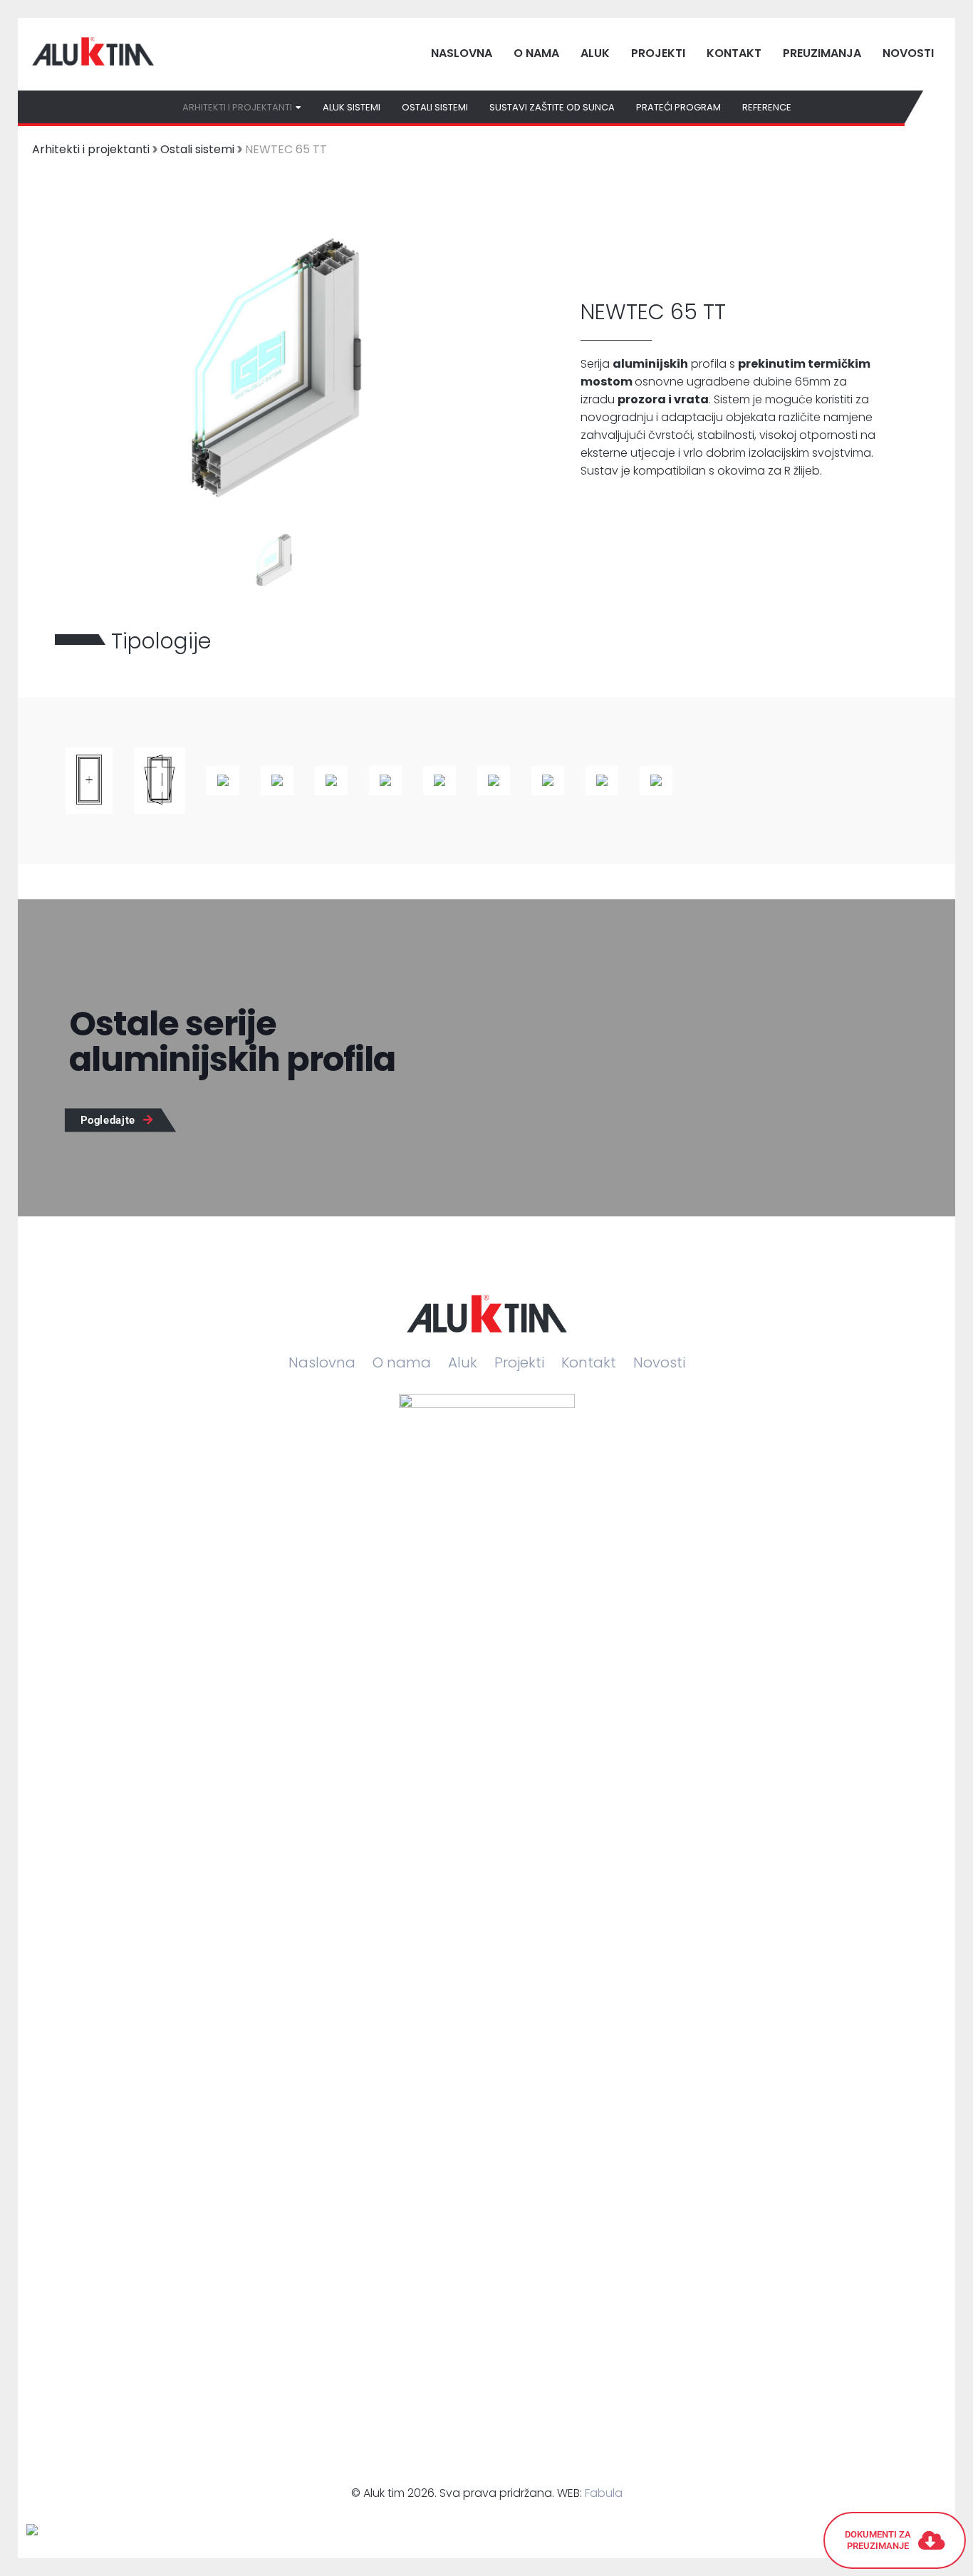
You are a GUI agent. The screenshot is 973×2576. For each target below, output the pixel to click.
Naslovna (462, 53)
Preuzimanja (822, 53)
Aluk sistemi (352, 107)
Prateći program (678, 107)
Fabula (604, 2493)
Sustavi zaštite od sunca (552, 107)
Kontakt (734, 53)
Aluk (595, 53)
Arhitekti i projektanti (91, 149)
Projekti (658, 53)
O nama (536, 53)
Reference (767, 107)
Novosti (908, 53)
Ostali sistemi (435, 107)
